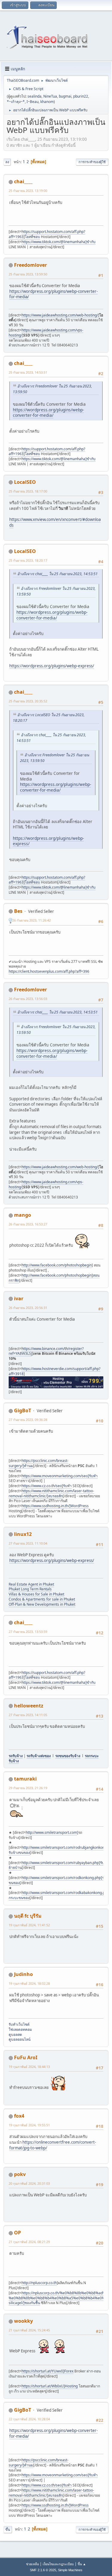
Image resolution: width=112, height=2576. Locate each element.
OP (17, 2233)
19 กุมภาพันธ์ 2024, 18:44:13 (29, 2067)
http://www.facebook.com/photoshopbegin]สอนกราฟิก (54, 1278)
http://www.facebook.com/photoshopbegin (57, 1265)
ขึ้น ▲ (82, 2564)
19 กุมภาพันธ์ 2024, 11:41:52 (29, 1925)
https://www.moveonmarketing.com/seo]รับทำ (60, 1476)
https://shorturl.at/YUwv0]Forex (47, 2371)
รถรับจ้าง (16, 1756)
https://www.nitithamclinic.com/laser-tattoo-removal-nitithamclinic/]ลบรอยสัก (51, 1493)
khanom (47, 102)
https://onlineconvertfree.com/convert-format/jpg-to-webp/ (53, 2145)
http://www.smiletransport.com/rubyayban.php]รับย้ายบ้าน (56, 1865)
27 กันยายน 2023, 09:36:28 (28, 1420)
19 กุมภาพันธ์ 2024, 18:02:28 (29, 1983)
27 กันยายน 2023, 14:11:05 (28, 1715)
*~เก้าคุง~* (16, 102)
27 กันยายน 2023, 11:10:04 (28, 1543)
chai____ (23, 181)
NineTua (50, 96)
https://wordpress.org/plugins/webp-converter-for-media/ (53, 294)
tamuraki (25, 1779)
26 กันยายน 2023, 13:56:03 (28, 999)
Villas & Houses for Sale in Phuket (36, 1594)
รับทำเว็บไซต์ (20, 2024)
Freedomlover (30, 265)
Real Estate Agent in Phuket (31, 1584)
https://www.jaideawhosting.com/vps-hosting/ (46, 333)
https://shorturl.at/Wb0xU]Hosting (50, 2386)
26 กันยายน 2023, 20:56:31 (28, 1308)
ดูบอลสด (16, 2035)
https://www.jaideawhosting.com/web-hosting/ (60, 315)
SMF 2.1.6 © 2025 (43, 2570)
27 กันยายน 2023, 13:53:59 (28, 1632)
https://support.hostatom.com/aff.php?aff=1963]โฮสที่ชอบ (47, 234)
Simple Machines (70, 2570)
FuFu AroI (26, 2057)
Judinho (23, 1974)
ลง (7, 162)
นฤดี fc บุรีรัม (28, 1916)
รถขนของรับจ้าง (68, 1756)
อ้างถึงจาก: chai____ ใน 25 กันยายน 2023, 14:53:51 (57, 574)
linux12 (23, 1534)
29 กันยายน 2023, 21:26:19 (28, 1788)
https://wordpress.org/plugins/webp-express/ (52, 666)
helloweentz (29, 1706)
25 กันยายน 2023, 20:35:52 (28, 701)
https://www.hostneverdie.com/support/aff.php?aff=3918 (55, 1371)
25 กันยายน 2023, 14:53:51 (28, 372)
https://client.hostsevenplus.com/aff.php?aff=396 (49, 971)
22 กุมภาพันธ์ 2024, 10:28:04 (29, 2419)
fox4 (19, 2116)
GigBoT (23, 1410)
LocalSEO (25, 482)
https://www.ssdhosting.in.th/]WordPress (55, 1506)
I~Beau (33, 102)
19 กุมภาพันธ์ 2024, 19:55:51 (29, 2125)
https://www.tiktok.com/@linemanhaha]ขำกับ (59, 242)
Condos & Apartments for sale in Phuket (42, 1599)
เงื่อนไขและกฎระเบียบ (58, 2564)
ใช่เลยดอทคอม (20, 2029)
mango (23, 1215)
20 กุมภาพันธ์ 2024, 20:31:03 (29, 2183)
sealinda (34, 96)
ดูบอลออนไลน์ (20, 2039)
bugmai (65, 96)
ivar (19, 1298)
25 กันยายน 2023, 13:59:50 (28, 274)
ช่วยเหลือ (32, 2564)
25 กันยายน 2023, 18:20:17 (28, 560)
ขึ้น (8, 2529)
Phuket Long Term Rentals (30, 1589)
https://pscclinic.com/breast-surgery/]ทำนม (39, 1463)
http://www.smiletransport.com (51, 1832)
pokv (20, 2174)
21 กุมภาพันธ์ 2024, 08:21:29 (29, 2242)
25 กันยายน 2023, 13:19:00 (28, 191)
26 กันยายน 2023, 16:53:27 (28, 1224)
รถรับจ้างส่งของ (39, 1756)
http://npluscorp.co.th (39, 2283)
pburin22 (81, 96)
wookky (23, 2321)
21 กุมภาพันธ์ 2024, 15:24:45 (29, 2330)
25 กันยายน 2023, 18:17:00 (28, 491)
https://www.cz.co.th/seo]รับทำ (47, 1486)
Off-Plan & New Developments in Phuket (42, 1604)
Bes (18, 911)
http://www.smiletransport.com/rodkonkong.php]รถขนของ (57, 1880)
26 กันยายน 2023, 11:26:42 (32, 920)
